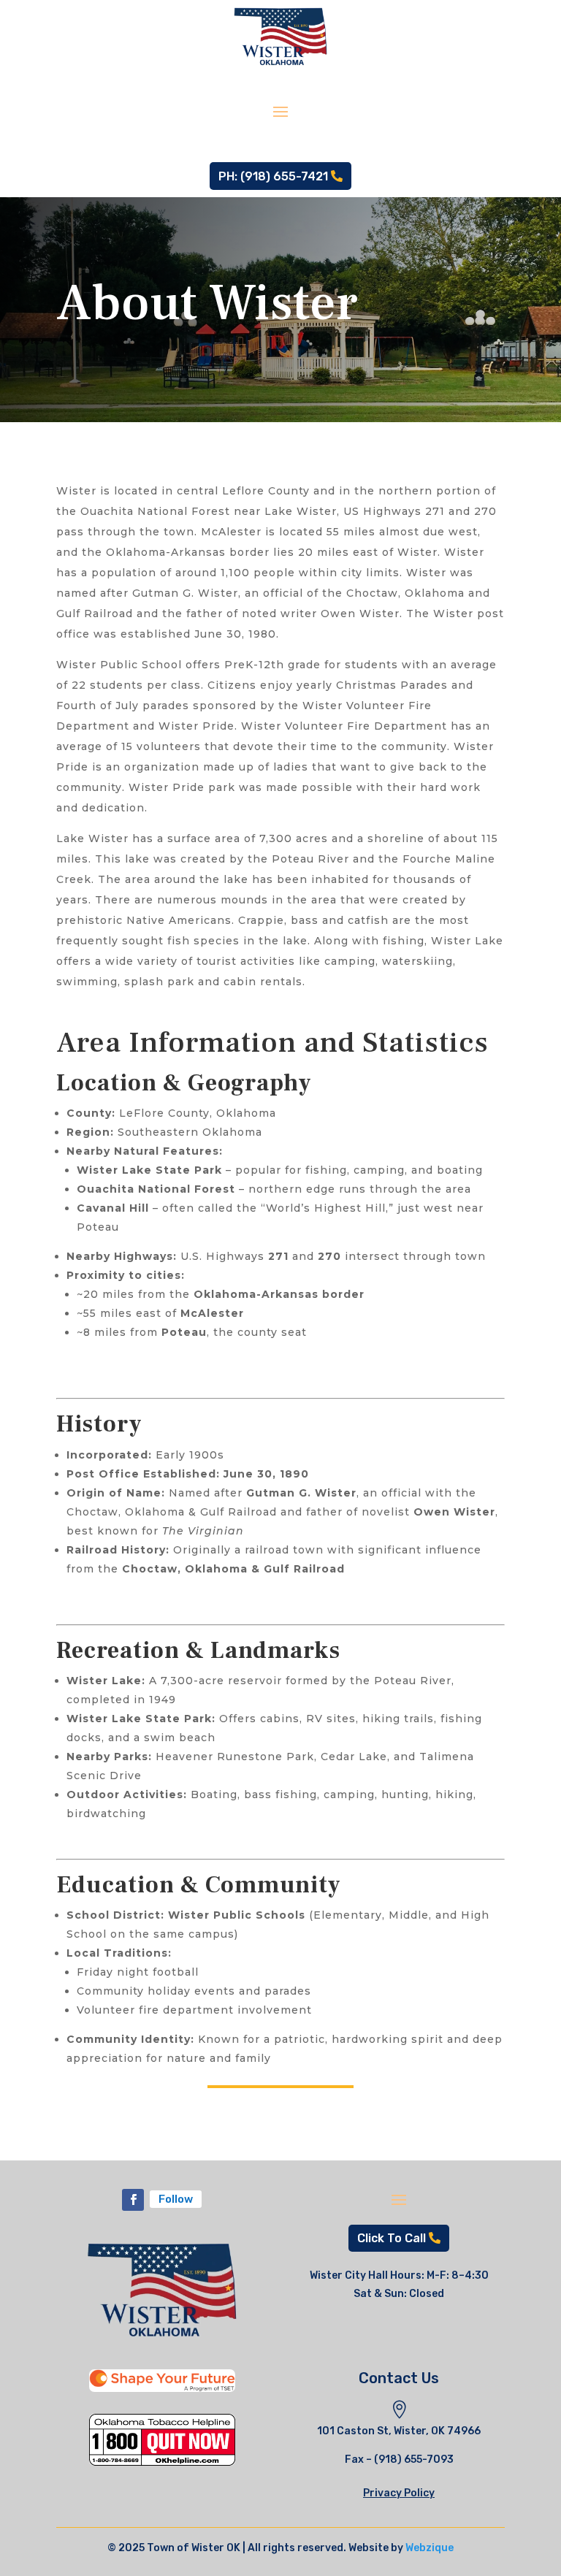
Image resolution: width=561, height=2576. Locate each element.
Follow (176, 2199)
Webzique (430, 2548)
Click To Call (392, 2238)
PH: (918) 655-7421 (273, 176)
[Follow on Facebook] (133, 2200)
